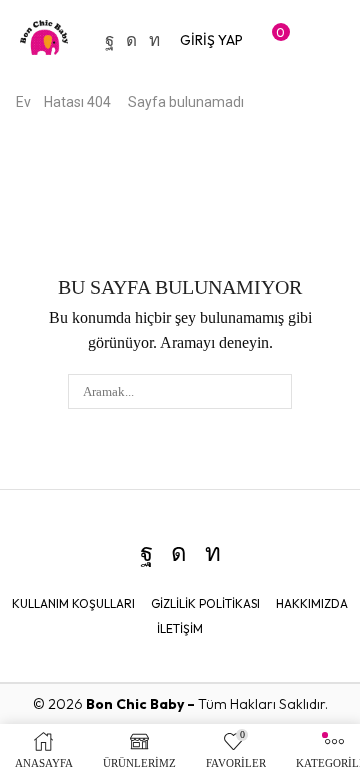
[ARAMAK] (275, 391)
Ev (23, 102)
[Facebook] (109, 40)
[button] (211, 40)
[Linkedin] (154, 40)
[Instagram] (131, 40)
